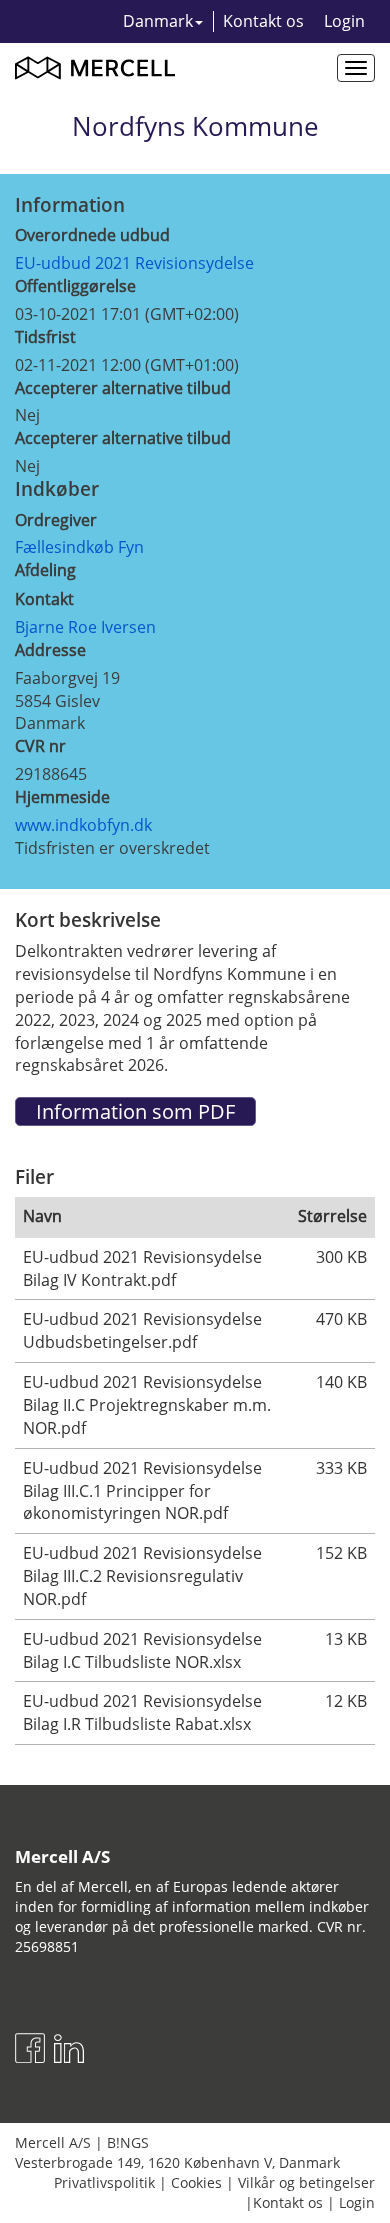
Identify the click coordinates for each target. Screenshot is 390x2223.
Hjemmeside (62, 797)
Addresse (50, 650)
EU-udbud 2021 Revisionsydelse (134, 263)
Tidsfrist (45, 337)
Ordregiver (56, 520)
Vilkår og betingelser (306, 2182)
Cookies (196, 2182)
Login (344, 21)
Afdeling (45, 570)
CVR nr (40, 746)
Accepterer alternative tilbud (123, 388)
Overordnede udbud (92, 235)
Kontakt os (263, 21)
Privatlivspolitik (104, 2182)
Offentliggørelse (75, 286)
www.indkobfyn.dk (83, 825)
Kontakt (44, 599)
